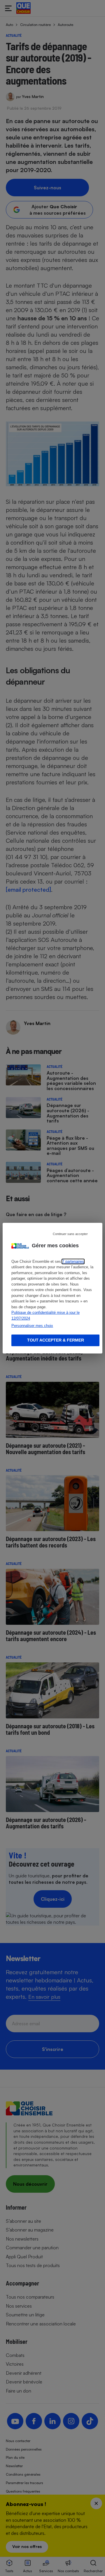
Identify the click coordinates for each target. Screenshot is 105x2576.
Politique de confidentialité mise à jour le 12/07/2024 (45, 1315)
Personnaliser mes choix (32, 1326)
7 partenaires (73, 1261)
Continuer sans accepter (70, 1234)
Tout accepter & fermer (56, 1340)
